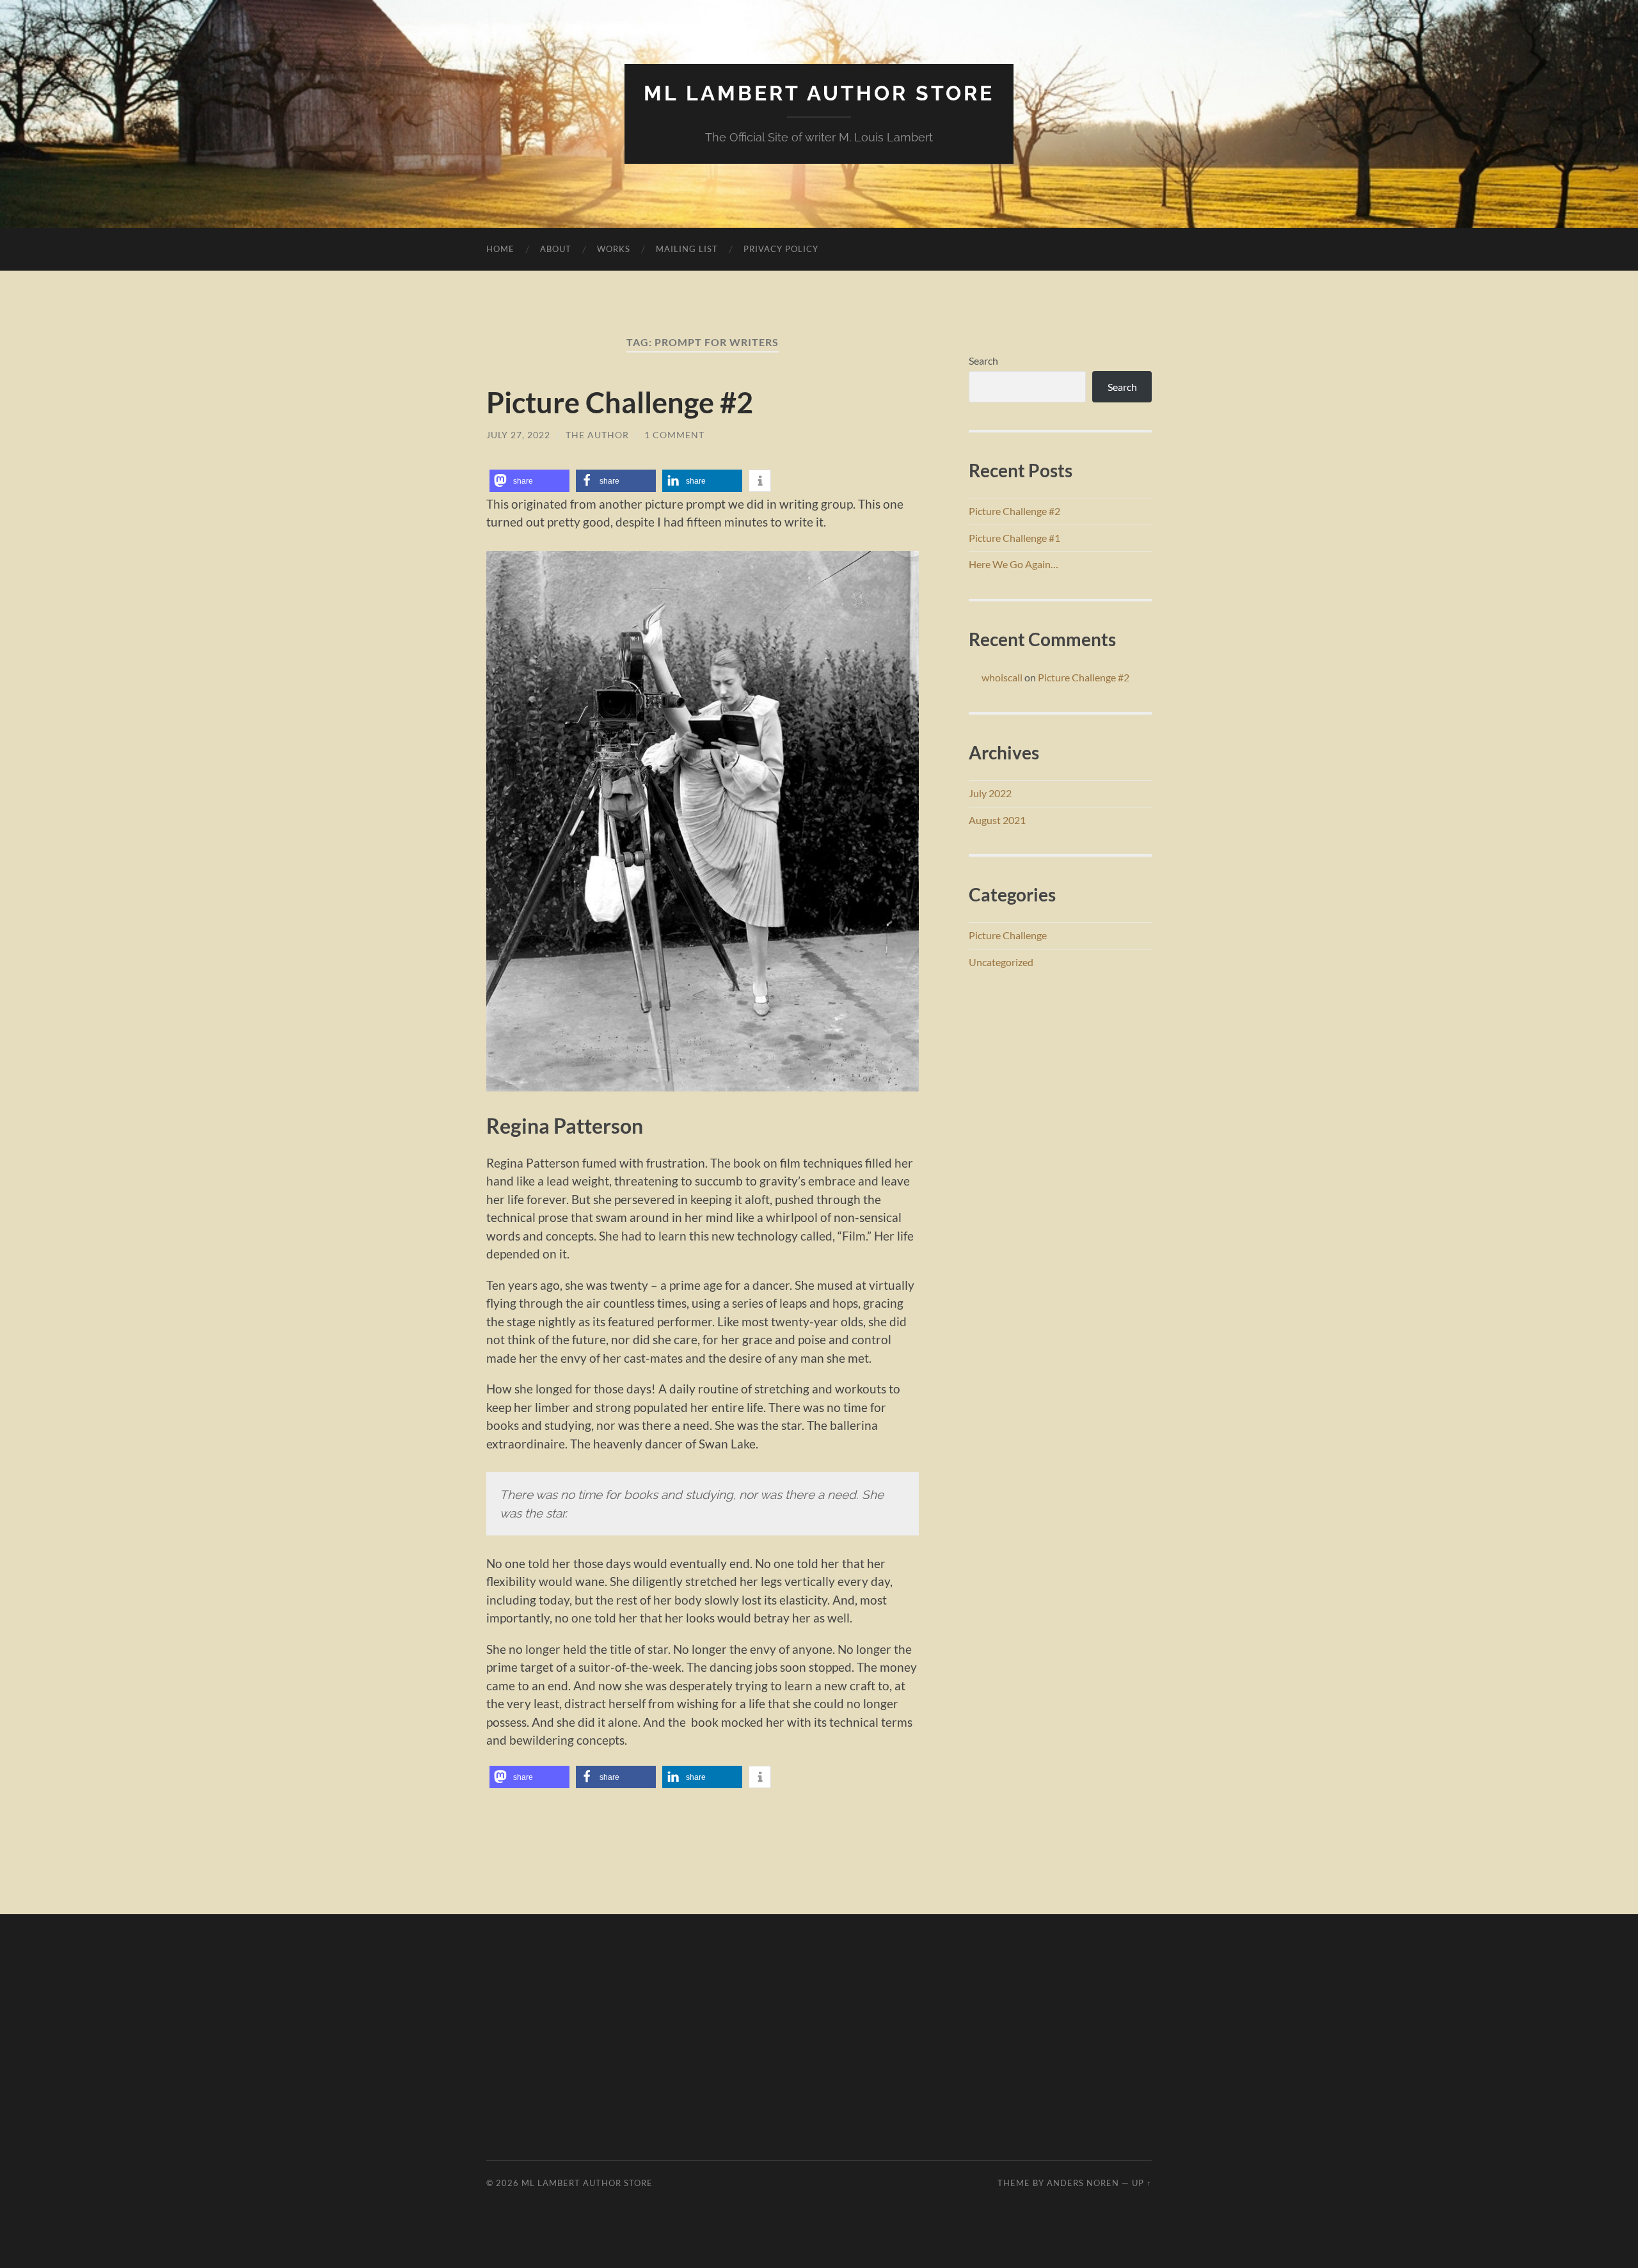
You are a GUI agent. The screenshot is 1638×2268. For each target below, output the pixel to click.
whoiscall (1002, 677)
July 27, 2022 (518, 435)
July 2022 (990, 793)
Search (983, 361)
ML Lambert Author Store (819, 93)
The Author (597, 435)
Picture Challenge (1008, 935)
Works (614, 249)
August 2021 (997, 820)
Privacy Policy (781, 249)
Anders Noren (1083, 2183)
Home (500, 249)
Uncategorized (1001, 962)
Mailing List (687, 249)
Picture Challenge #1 (1014, 538)
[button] (529, 481)
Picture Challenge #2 (620, 402)
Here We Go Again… (1014, 564)
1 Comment (674, 435)
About (556, 249)
